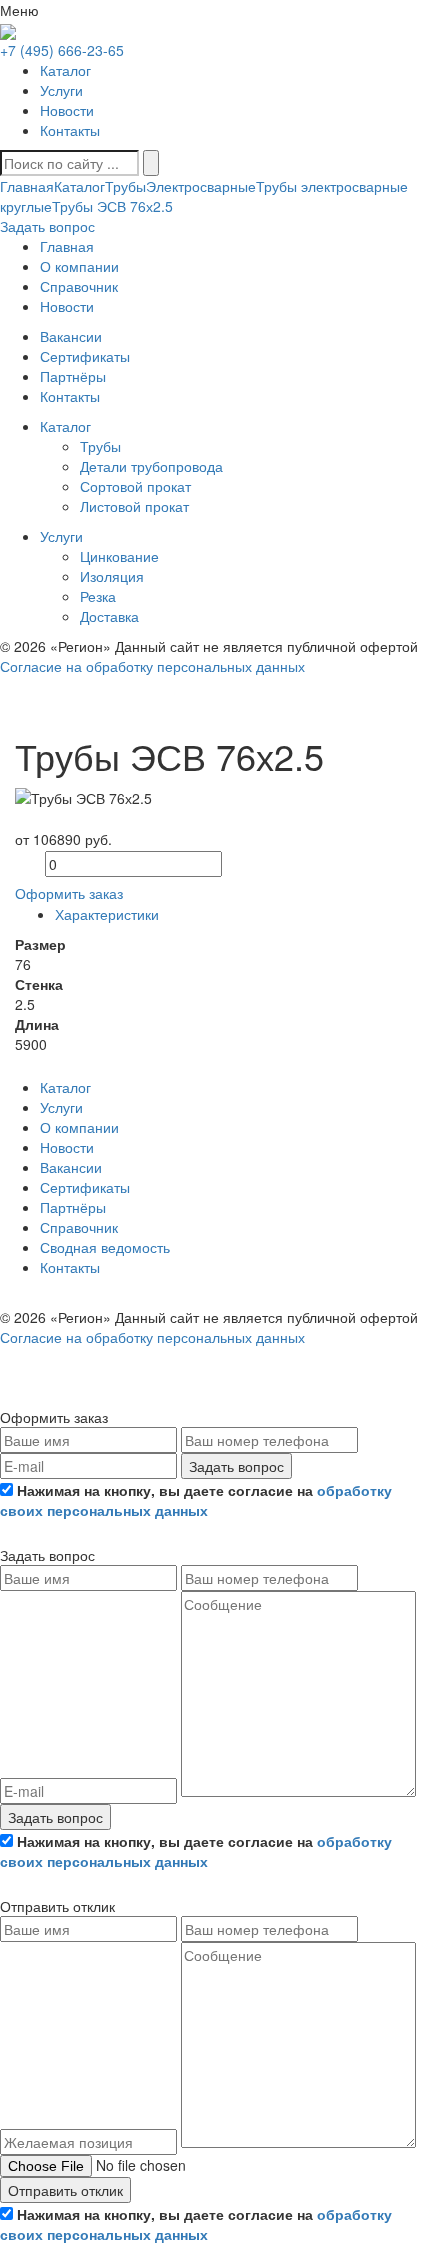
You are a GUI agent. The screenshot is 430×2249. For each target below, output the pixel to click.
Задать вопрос (236, 1466)
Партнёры (73, 1207)
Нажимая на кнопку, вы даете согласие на (196, 1500)
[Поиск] (151, 163)
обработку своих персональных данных (196, 1500)
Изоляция (112, 576)
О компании (79, 1127)
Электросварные (201, 186)
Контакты (70, 130)
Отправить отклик (65, 2190)
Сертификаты (85, 1187)
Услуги (61, 90)
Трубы (125, 186)
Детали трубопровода (151, 466)
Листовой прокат (134, 506)
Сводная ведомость (105, 1247)
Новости (67, 110)
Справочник (79, 1227)
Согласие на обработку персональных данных (152, 666)
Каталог (65, 70)
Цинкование (119, 556)
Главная (27, 186)
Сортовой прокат (135, 486)
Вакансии (71, 1167)
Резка (98, 596)
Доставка (109, 616)
